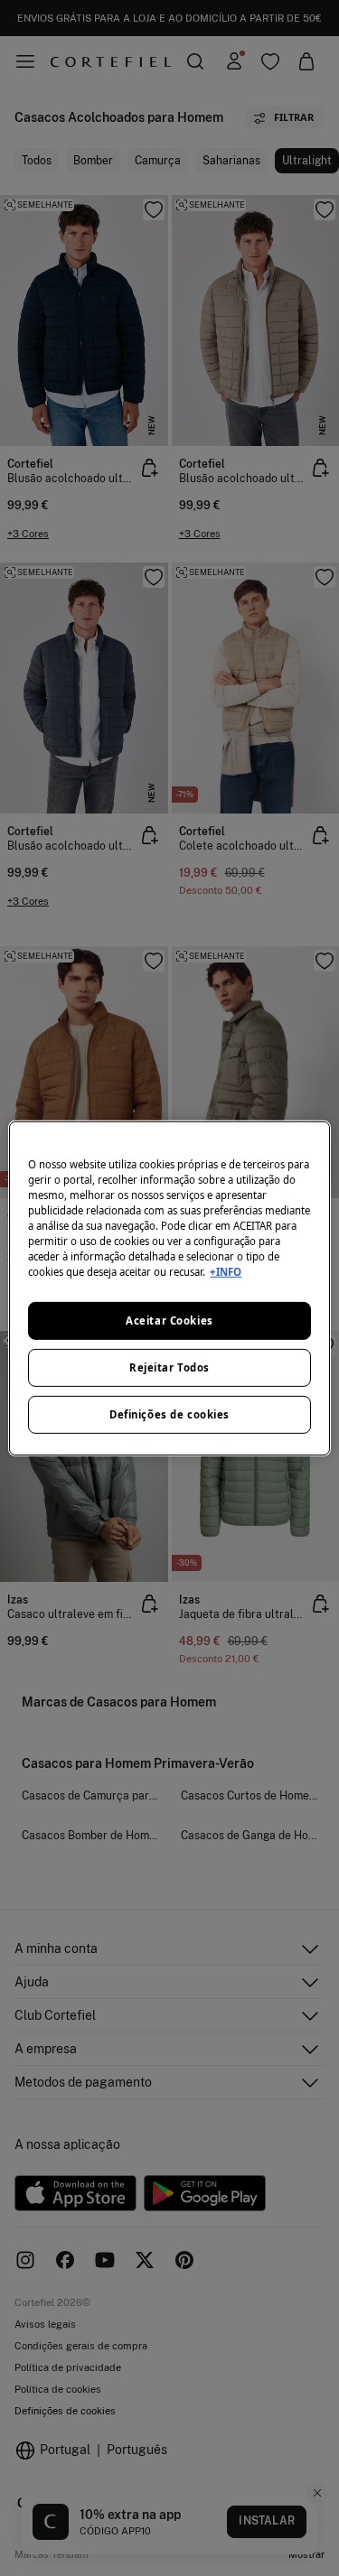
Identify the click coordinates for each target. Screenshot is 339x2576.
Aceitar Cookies (169, 1321)
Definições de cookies (169, 1414)
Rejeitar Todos (169, 1367)
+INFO (226, 1272)
